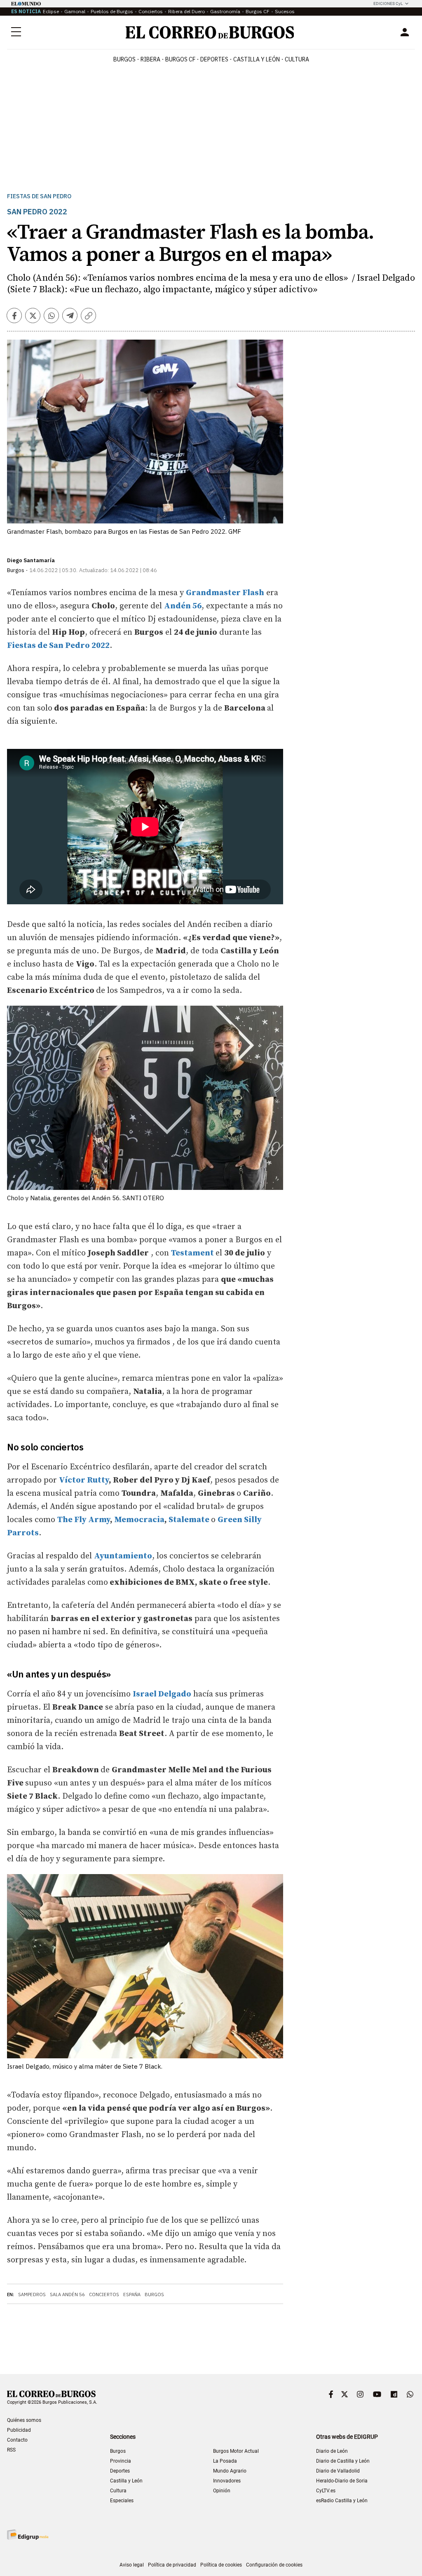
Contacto (17, 2440)
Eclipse (51, 11)
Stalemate (189, 1520)
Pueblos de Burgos (112, 11)
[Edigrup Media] (28, 2535)
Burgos (124, 59)
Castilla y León (257, 59)
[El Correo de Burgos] (210, 32)
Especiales (122, 2501)
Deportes (120, 2471)
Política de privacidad (172, 2565)
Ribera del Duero (186, 11)
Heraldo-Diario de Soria (342, 2481)
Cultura (297, 59)
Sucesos (285, 11)
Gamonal (75, 11)
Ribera (150, 59)
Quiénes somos (24, 2420)
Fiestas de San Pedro (39, 196)
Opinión (222, 2491)
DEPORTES (214, 59)
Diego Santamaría (31, 560)
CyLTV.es (326, 2491)
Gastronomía (225, 11)
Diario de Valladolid (338, 2471)
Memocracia (139, 1520)
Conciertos (151, 11)
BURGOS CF (180, 59)
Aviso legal (132, 2565)
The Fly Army (84, 1520)
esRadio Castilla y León (342, 2501)
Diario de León (332, 2451)
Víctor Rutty (84, 1480)
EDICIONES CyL (388, 4)
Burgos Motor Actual (236, 2451)
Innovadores (227, 2481)
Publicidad (19, 2430)
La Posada (225, 2461)
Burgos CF (258, 11)
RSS (11, 2450)
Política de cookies (221, 2565)
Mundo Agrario (230, 2471)
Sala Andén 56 (67, 2294)
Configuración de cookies (274, 2565)
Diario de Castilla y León (343, 2461)
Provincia (121, 2461)
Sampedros (32, 2294)
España (132, 2294)
